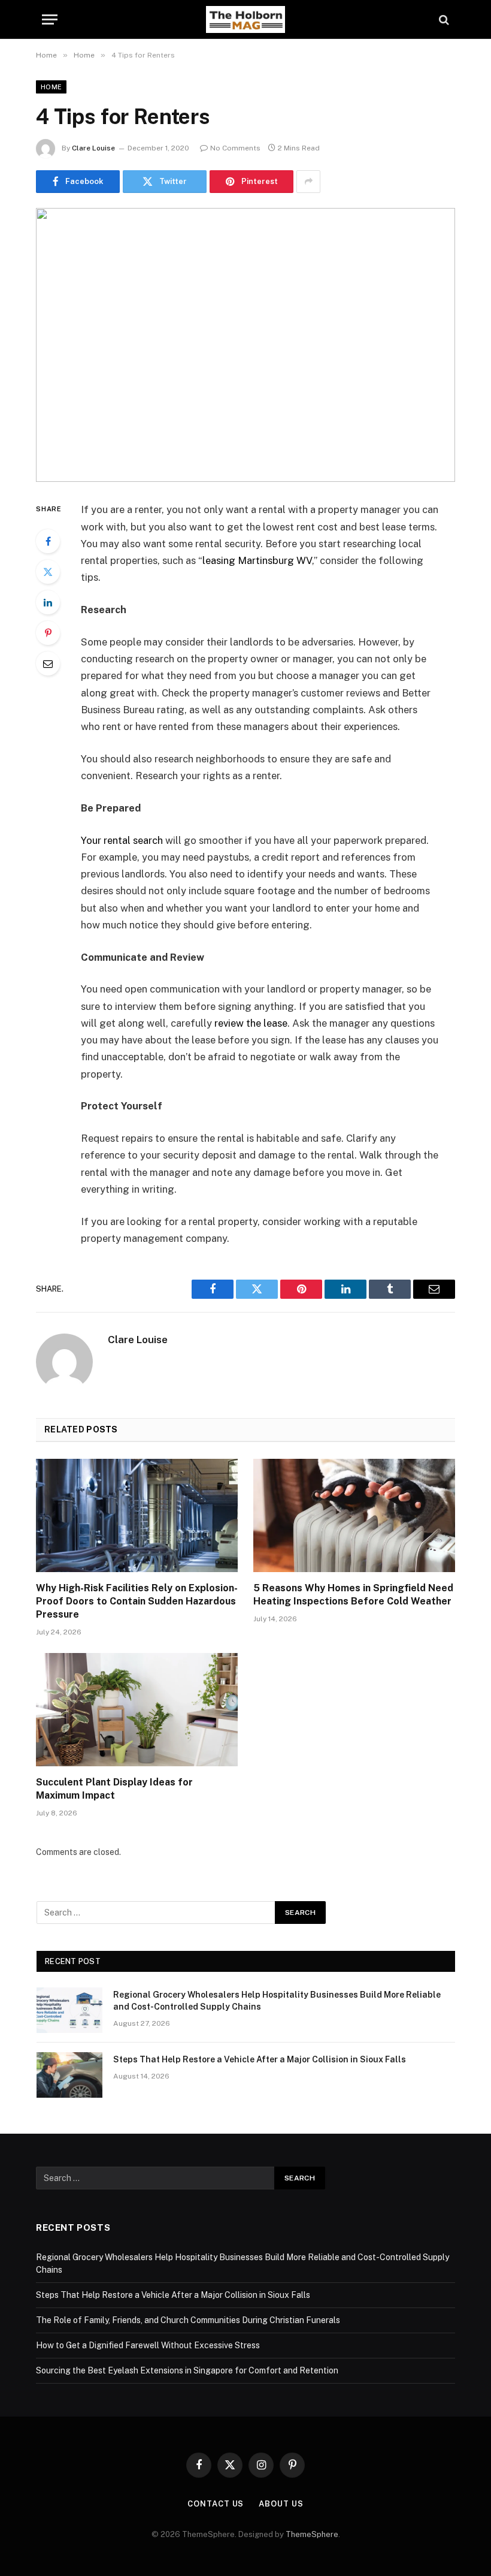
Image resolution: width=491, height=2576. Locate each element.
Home (51, 87)
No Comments (235, 148)
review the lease (251, 1023)
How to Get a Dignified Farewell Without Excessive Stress (148, 2345)
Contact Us (216, 2504)
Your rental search (122, 840)
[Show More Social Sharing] (308, 182)
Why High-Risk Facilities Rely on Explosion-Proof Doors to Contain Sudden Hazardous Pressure (137, 1601)
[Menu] (50, 19)
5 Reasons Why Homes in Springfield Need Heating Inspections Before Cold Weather (353, 1595)
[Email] (48, 663)
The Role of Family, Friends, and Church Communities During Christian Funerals (188, 2320)
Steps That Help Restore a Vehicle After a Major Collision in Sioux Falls (260, 2059)
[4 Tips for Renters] (245, 345)
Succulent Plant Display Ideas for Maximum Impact (114, 1789)
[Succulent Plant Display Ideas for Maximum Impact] (137, 1710)
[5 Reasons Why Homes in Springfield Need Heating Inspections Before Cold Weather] (354, 1516)
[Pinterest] (48, 633)
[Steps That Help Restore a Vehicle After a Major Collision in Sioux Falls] (69, 2075)
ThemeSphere (312, 2534)
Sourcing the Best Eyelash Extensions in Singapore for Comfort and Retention (187, 2370)
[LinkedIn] (48, 602)
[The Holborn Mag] (245, 19)
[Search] (443, 19)
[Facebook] (48, 541)
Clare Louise (93, 148)
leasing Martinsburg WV (257, 560)
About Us (281, 2504)
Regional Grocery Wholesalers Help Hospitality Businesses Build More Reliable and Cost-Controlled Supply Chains (277, 2001)
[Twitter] (48, 572)
